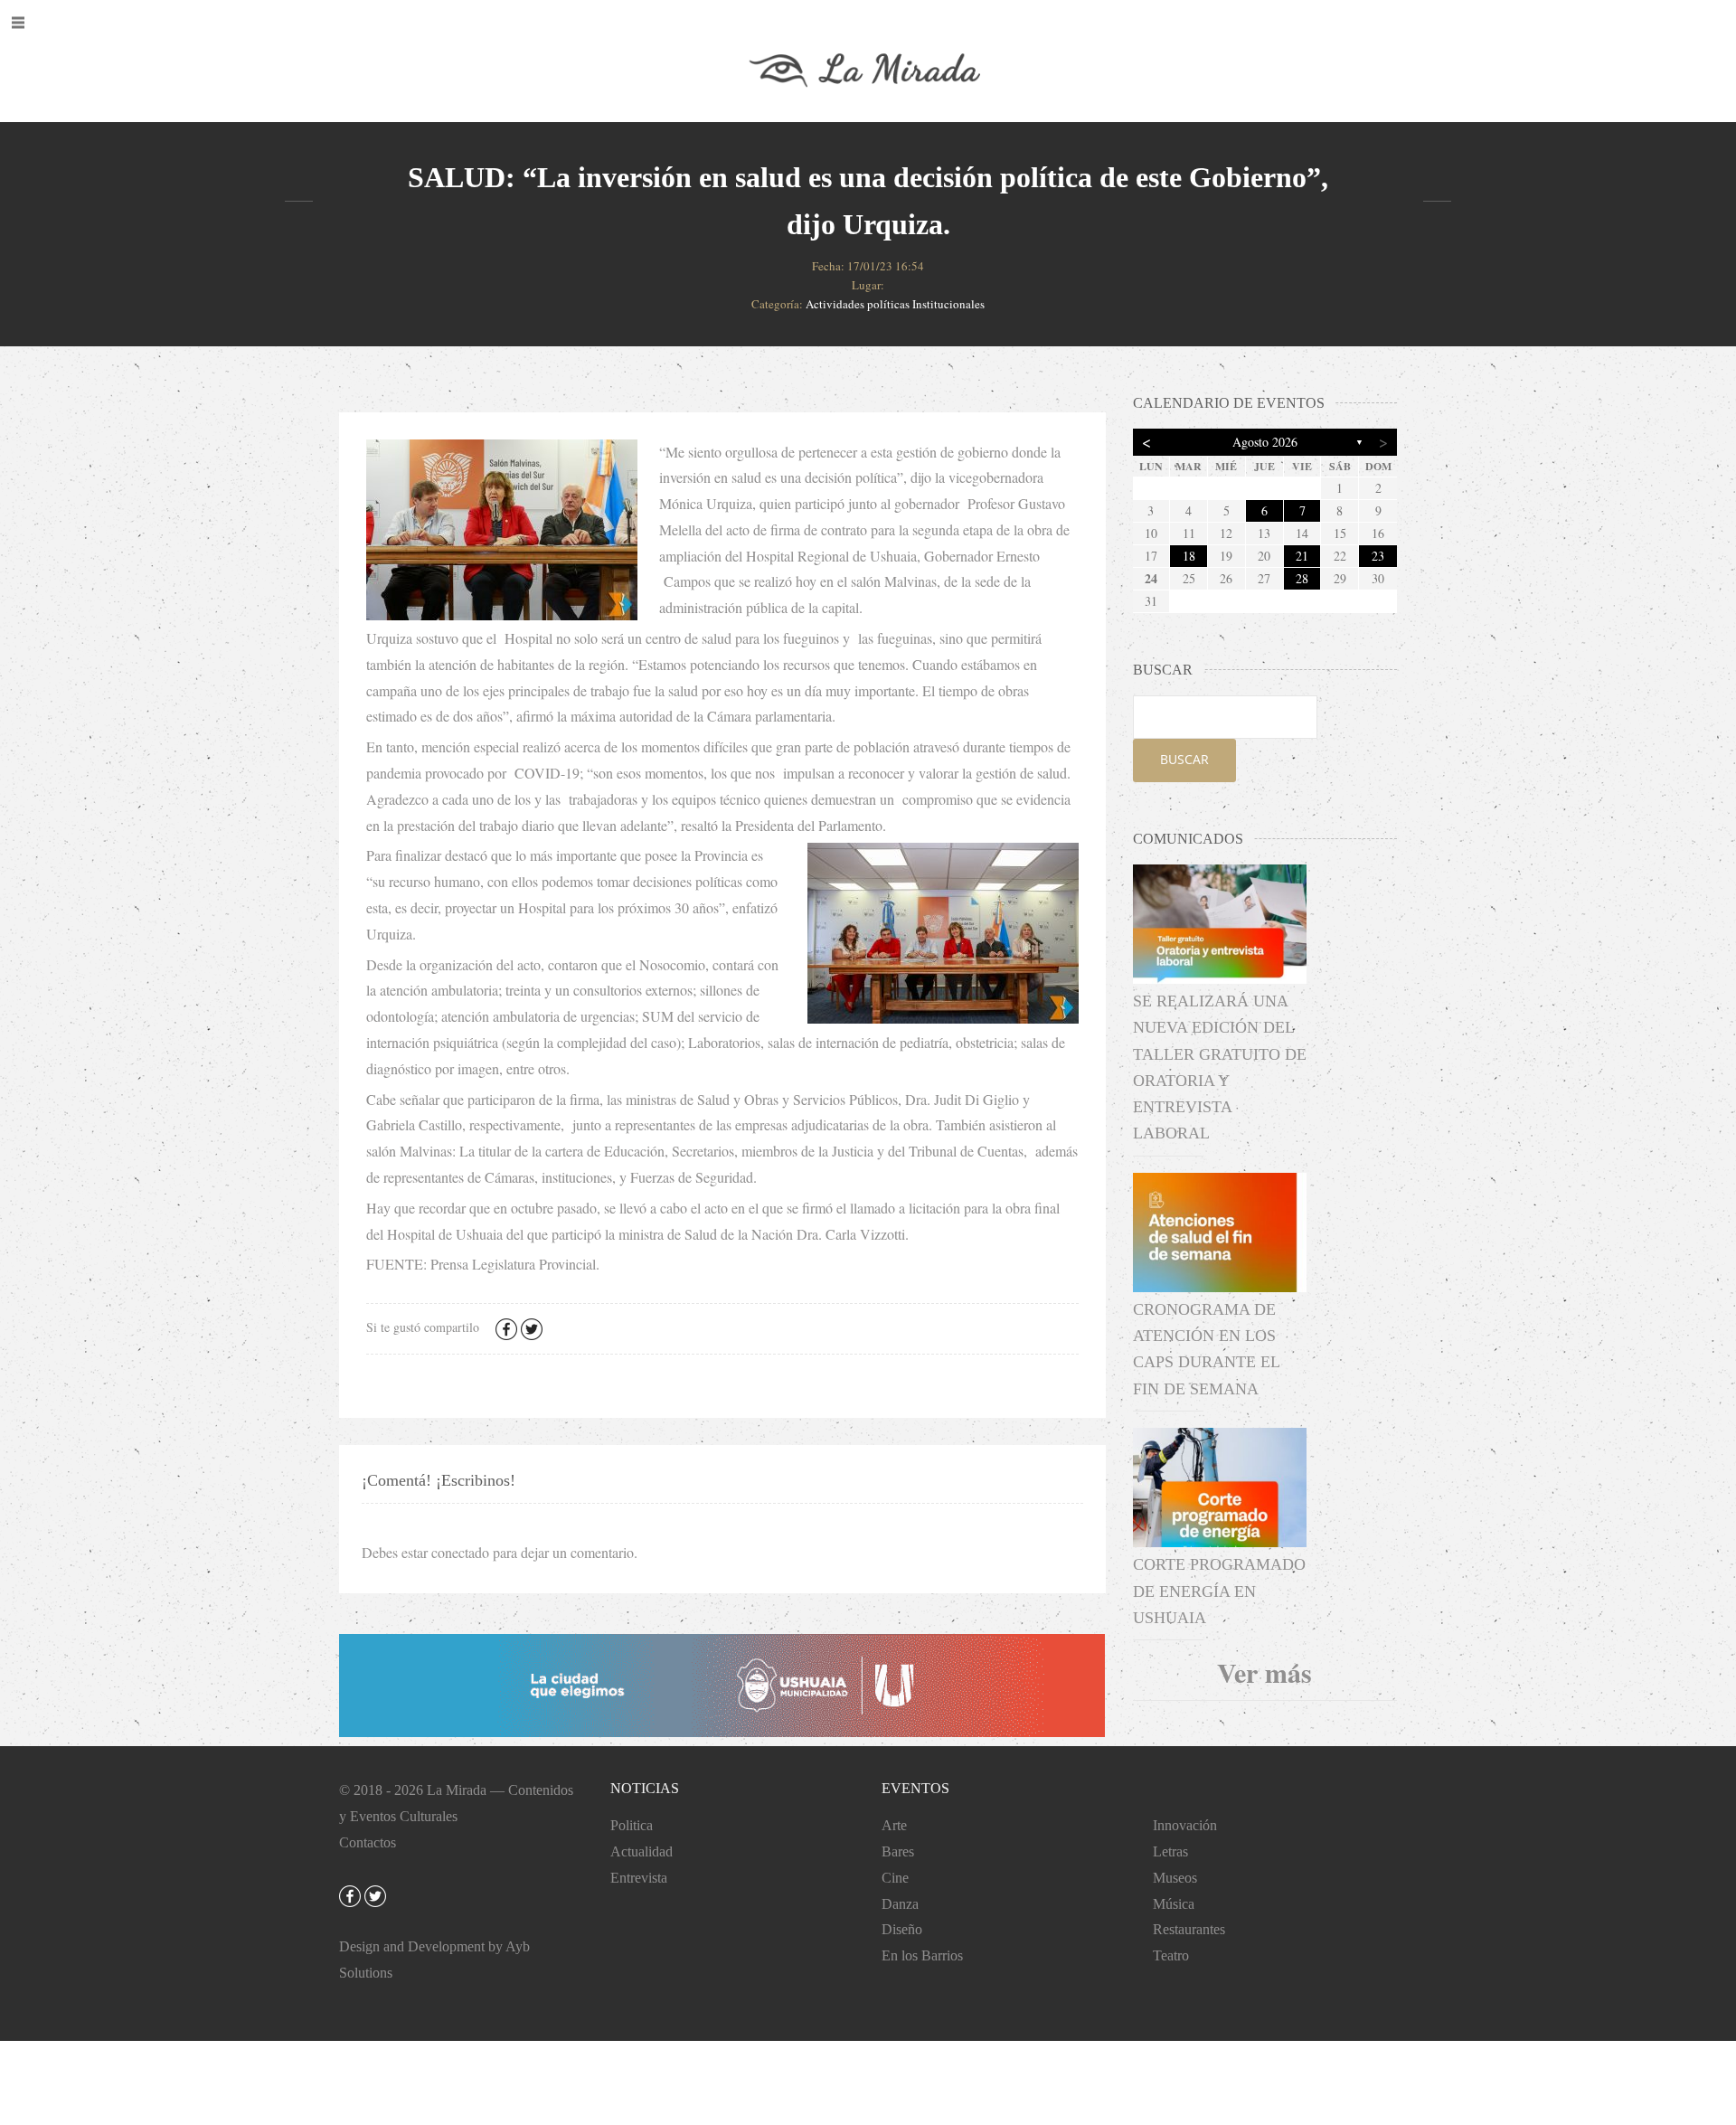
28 (1302, 578)
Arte (894, 1825)
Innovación (1185, 1825)
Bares (898, 1851)
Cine (895, 1878)
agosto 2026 (1265, 442)
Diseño (902, 1929)
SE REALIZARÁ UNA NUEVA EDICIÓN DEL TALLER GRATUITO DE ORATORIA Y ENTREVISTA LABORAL (1220, 1067)
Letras (1170, 1851)
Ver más (1264, 1672)
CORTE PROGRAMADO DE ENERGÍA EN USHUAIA (1219, 1591)
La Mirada (457, 1790)
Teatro (1171, 1955)
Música (1174, 1904)
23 (1378, 556)
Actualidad (642, 1851)
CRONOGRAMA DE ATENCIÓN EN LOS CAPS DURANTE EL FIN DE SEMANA (1206, 1349)
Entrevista (639, 1878)
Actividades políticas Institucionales (895, 304)
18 (1189, 556)
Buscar (1184, 759)
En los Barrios (922, 1955)
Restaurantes (1189, 1929)
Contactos (368, 1842)
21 (1302, 556)
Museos (1175, 1878)
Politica (632, 1825)
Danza (900, 1904)
